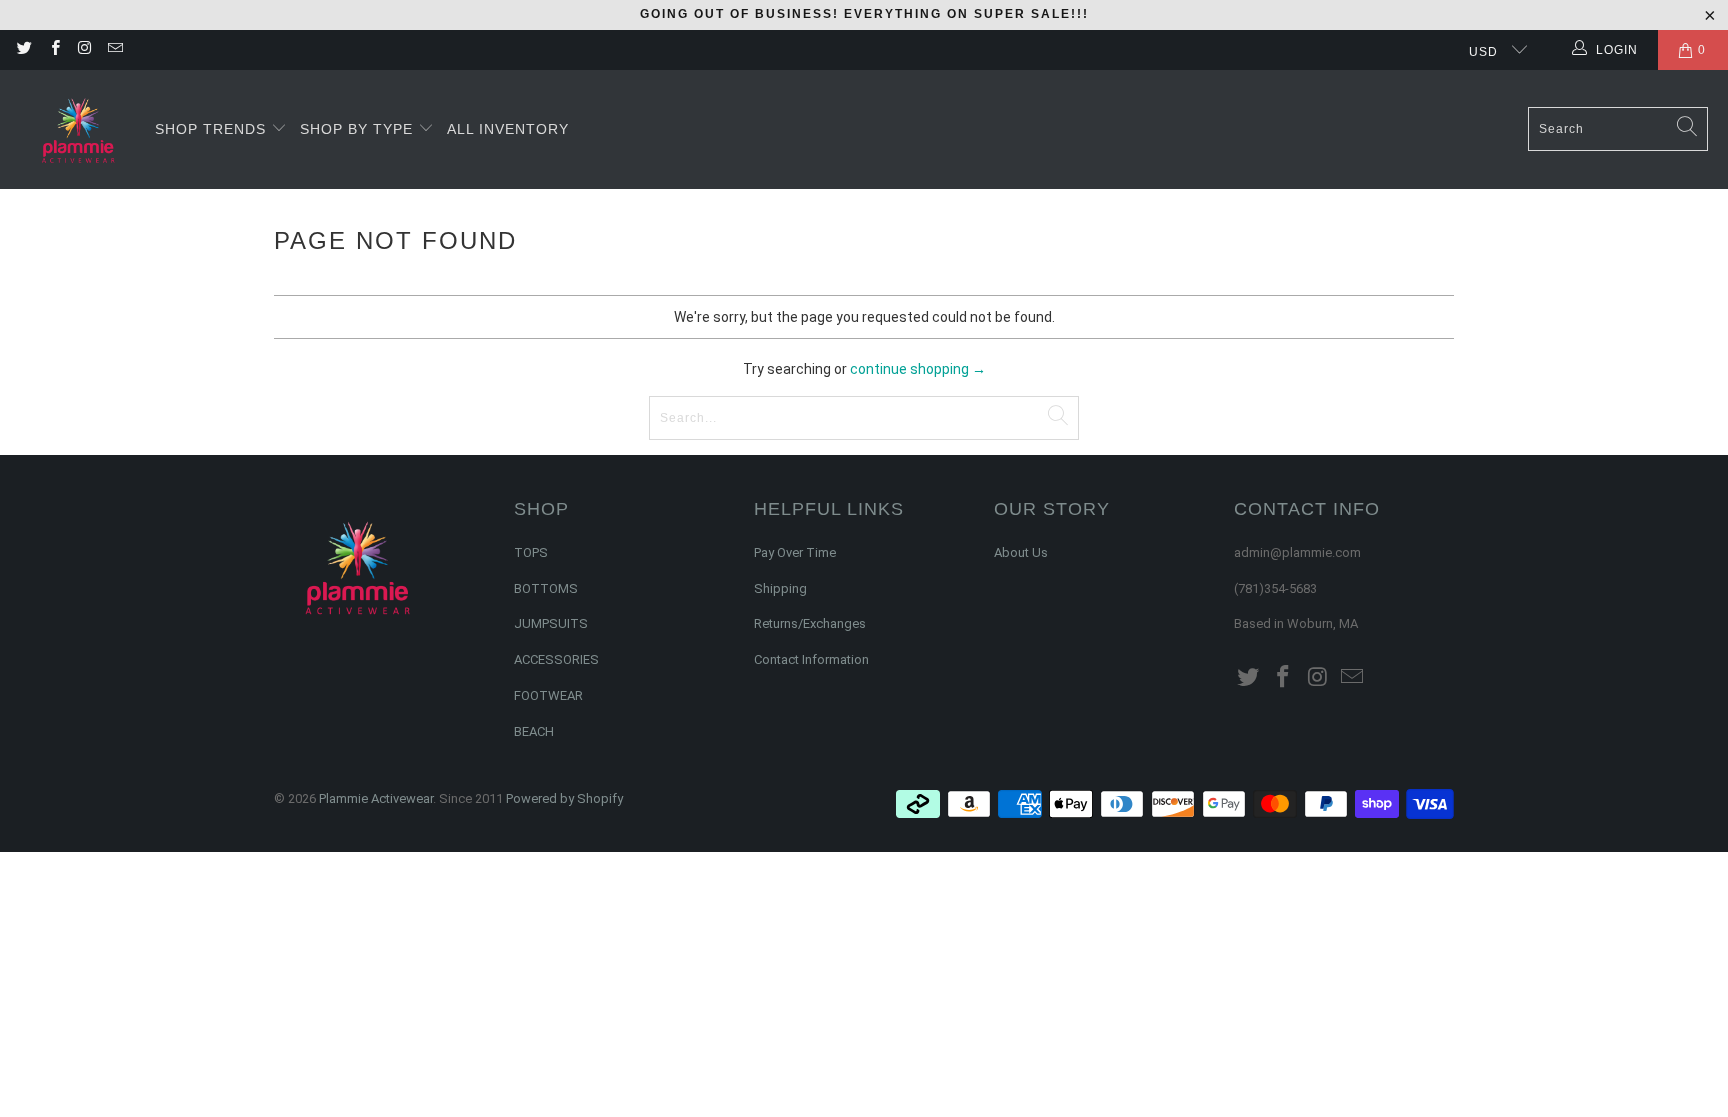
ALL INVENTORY (508, 129)
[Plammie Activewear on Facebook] (53, 50)
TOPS (531, 552)
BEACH (534, 731)
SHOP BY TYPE (359, 129)
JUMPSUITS (551, 623)
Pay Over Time (795, 552)
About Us (1021, 552)
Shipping (780, 588)
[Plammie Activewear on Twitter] (23, 50)
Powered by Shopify (564, 798)
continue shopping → (918, 369)
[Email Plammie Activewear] (114, 50)
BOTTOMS (546, 588)
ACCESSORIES (556, 659)
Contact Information (811, 659)
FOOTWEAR (548, 695)
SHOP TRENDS (213, 129)
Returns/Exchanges (810, 623)
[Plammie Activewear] (77, 129)
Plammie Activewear (376, 798)
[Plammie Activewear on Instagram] (84, 50)
